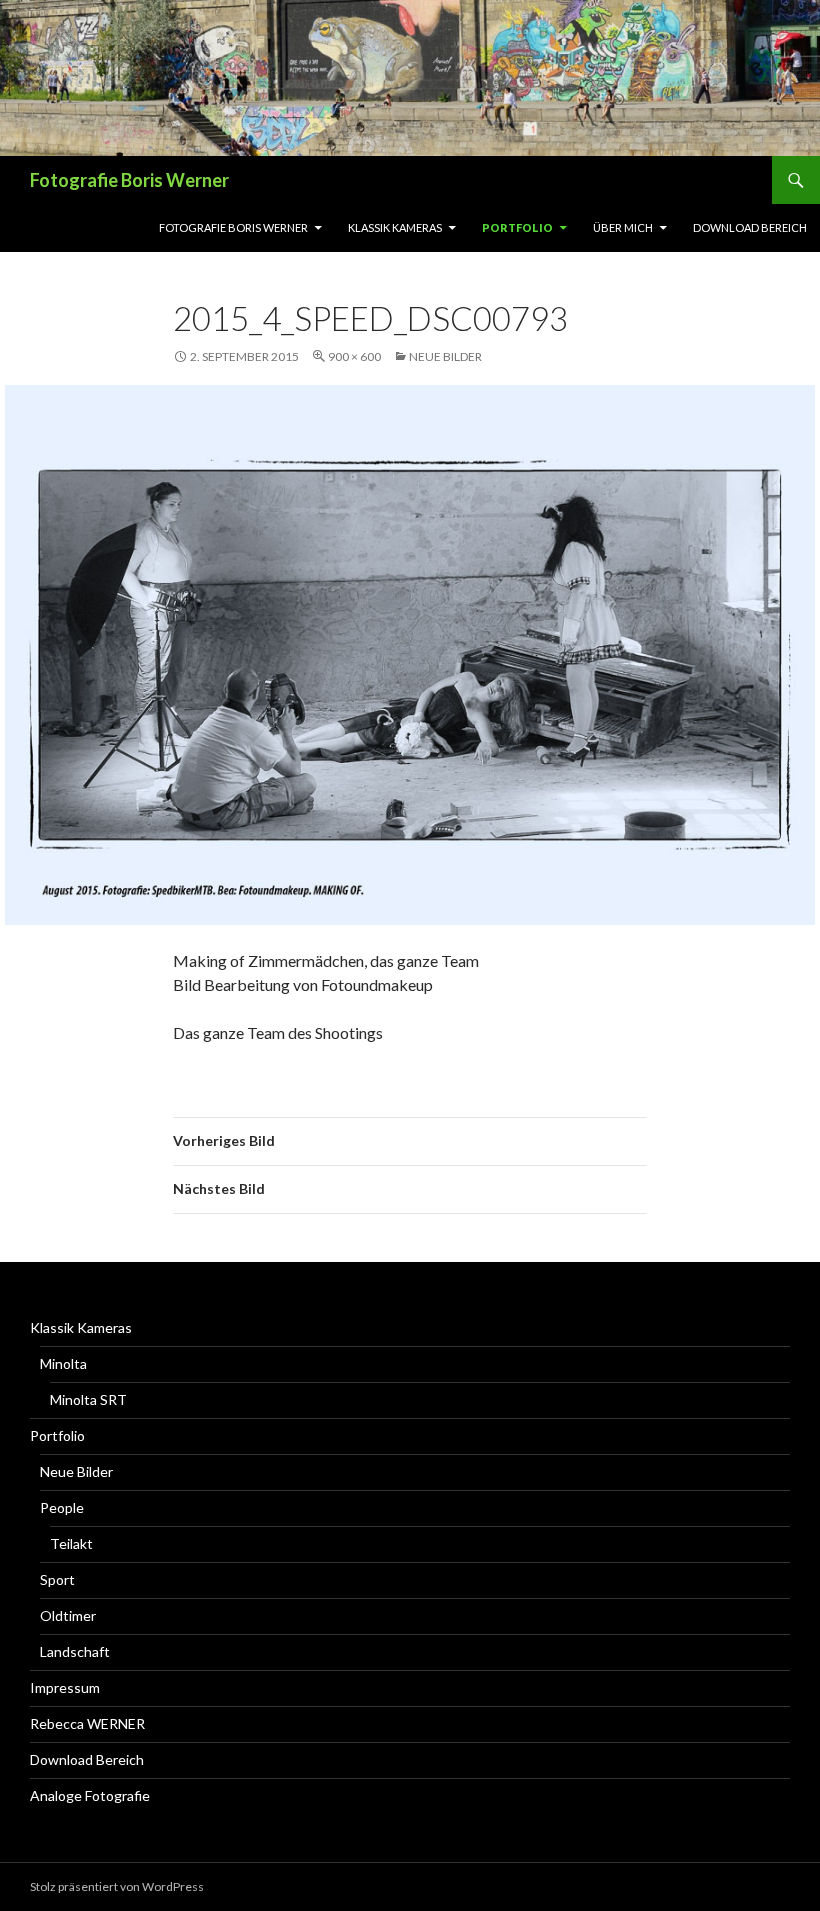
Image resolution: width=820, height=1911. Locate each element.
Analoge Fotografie (90, 1795)
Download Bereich (750, 227)
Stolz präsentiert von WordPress (117, 1886)
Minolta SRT (88, 1399)
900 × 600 (354, 356)
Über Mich (623, 227)
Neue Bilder (445, 356)
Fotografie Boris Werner (129, 180)
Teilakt (71, 1543)
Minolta (63, 1363)
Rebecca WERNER (87, 1723)
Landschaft (75, 1651)
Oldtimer (68, 1615)
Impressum (65, 1687)
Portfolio (517, 227)
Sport (57, 1579)
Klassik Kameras (395, 227)
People (62, 1507)
